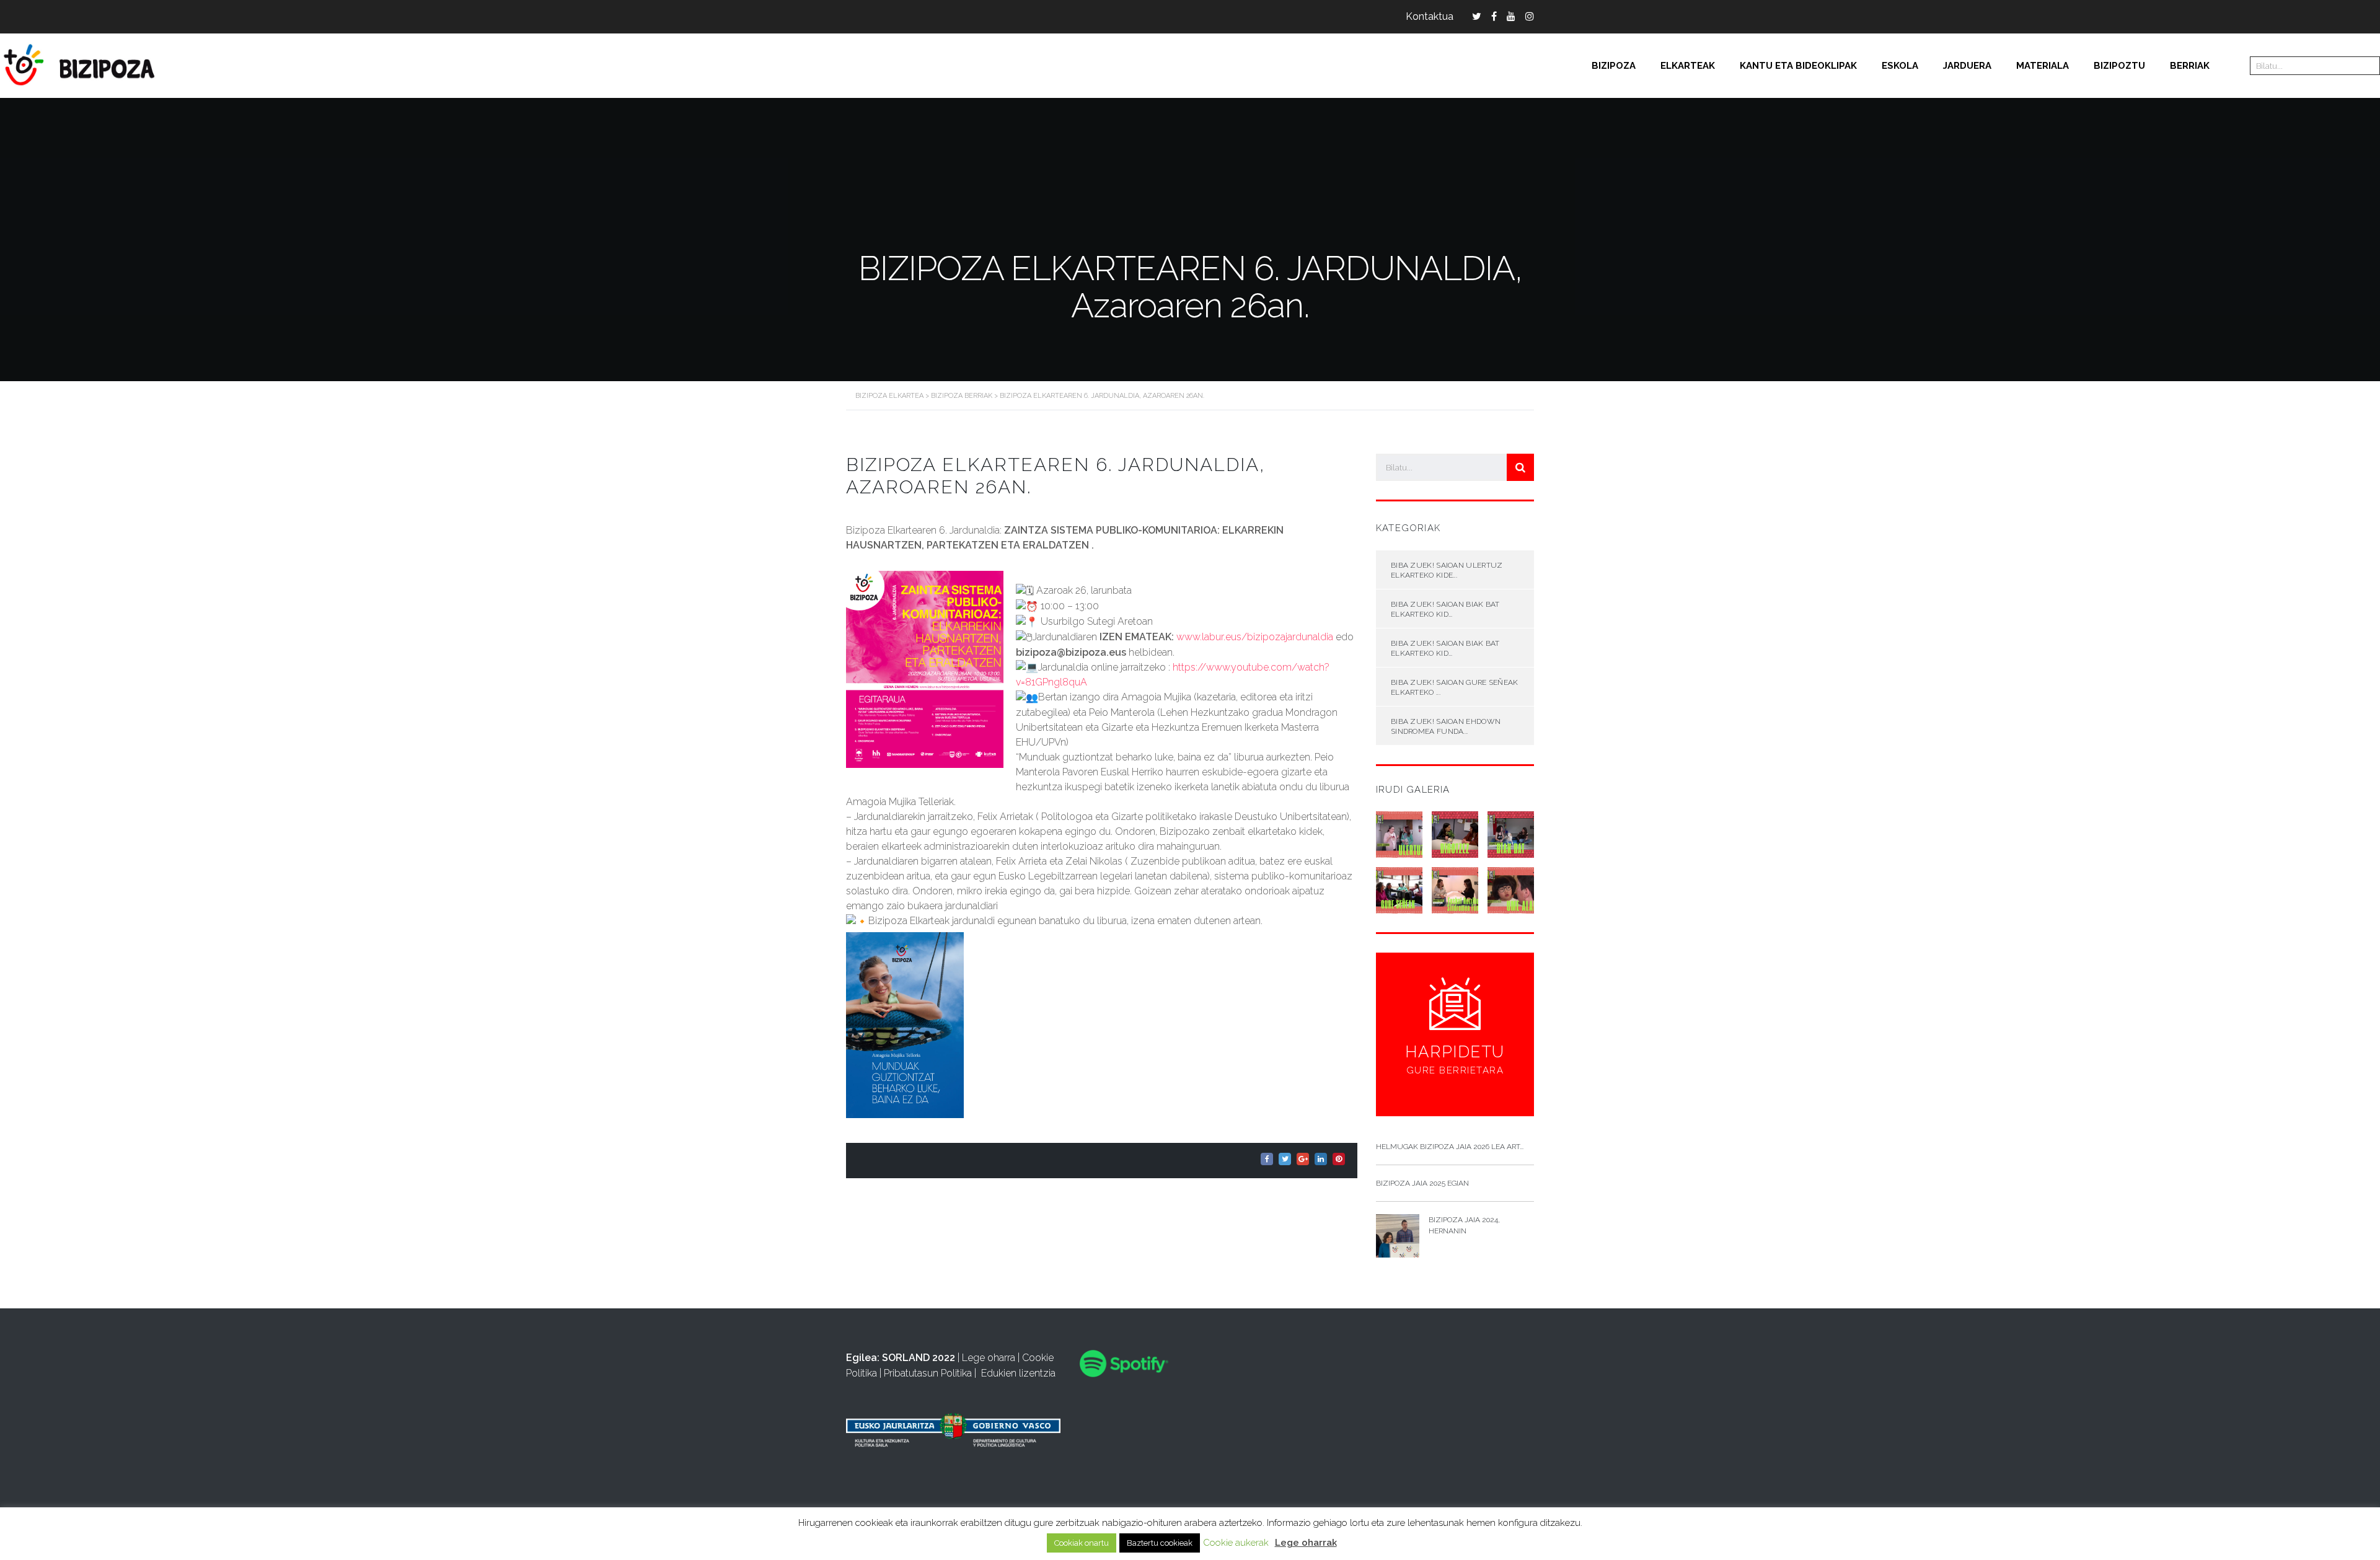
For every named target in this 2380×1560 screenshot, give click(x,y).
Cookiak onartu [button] (1082, 1543)
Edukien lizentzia (1018, 1373)
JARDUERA (1967, 66)
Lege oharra (989, 1358)
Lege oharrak (1306, 1543)
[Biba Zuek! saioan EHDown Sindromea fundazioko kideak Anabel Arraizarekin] (1455, 886)
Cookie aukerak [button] (1236, 1543)
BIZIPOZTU (2119, 66)
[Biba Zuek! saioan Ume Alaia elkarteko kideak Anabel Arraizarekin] (1510, 886)
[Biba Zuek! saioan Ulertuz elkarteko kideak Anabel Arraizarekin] (1399, 830)
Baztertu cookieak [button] (1160, 1543)
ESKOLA (1900, 66)
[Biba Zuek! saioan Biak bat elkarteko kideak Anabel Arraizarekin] (1455, 830)
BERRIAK (2190, 66)
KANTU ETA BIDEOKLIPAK (1798, 66)
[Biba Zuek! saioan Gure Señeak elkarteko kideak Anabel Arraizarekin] (1399, 886)
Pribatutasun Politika (928, 1373)
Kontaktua (1430, 16)
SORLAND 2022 (919, 1358)
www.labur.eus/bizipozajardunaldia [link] (1255, 637)
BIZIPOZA (1614, 66)
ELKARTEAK (1688, 66)
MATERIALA (2043, 66)
